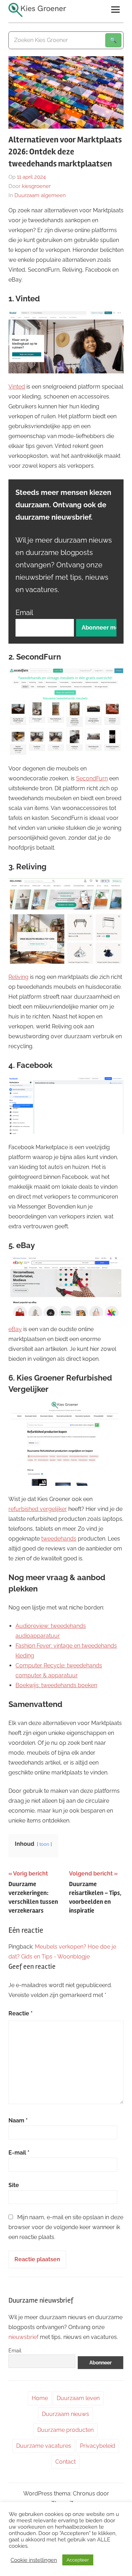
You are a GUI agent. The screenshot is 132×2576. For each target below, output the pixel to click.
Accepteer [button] (78, 2560)
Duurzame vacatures (44, 2446)
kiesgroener (36, 186)
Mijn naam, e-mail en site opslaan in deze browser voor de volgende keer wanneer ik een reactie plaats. (66, 2227)
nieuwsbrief (23, 2337)
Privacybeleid (98, 2446)
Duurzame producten (65, 2430)
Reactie (21, 2013)
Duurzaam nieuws (65, 2414)
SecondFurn (92, 778)
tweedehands (59, 1539)
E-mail (19, 2153)
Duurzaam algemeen (40, 195)
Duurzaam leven (78, 2398)
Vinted (17, 387)
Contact (65, 2462)
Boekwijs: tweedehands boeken (56, 1685)
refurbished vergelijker (38, 1509)
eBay (15, 1329)
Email (24, 613)
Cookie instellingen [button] (34, 2560)
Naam (18, 2120)
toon (44, 1844)
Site (14, 2185)
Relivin (17, 977)
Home (40, 2398)
